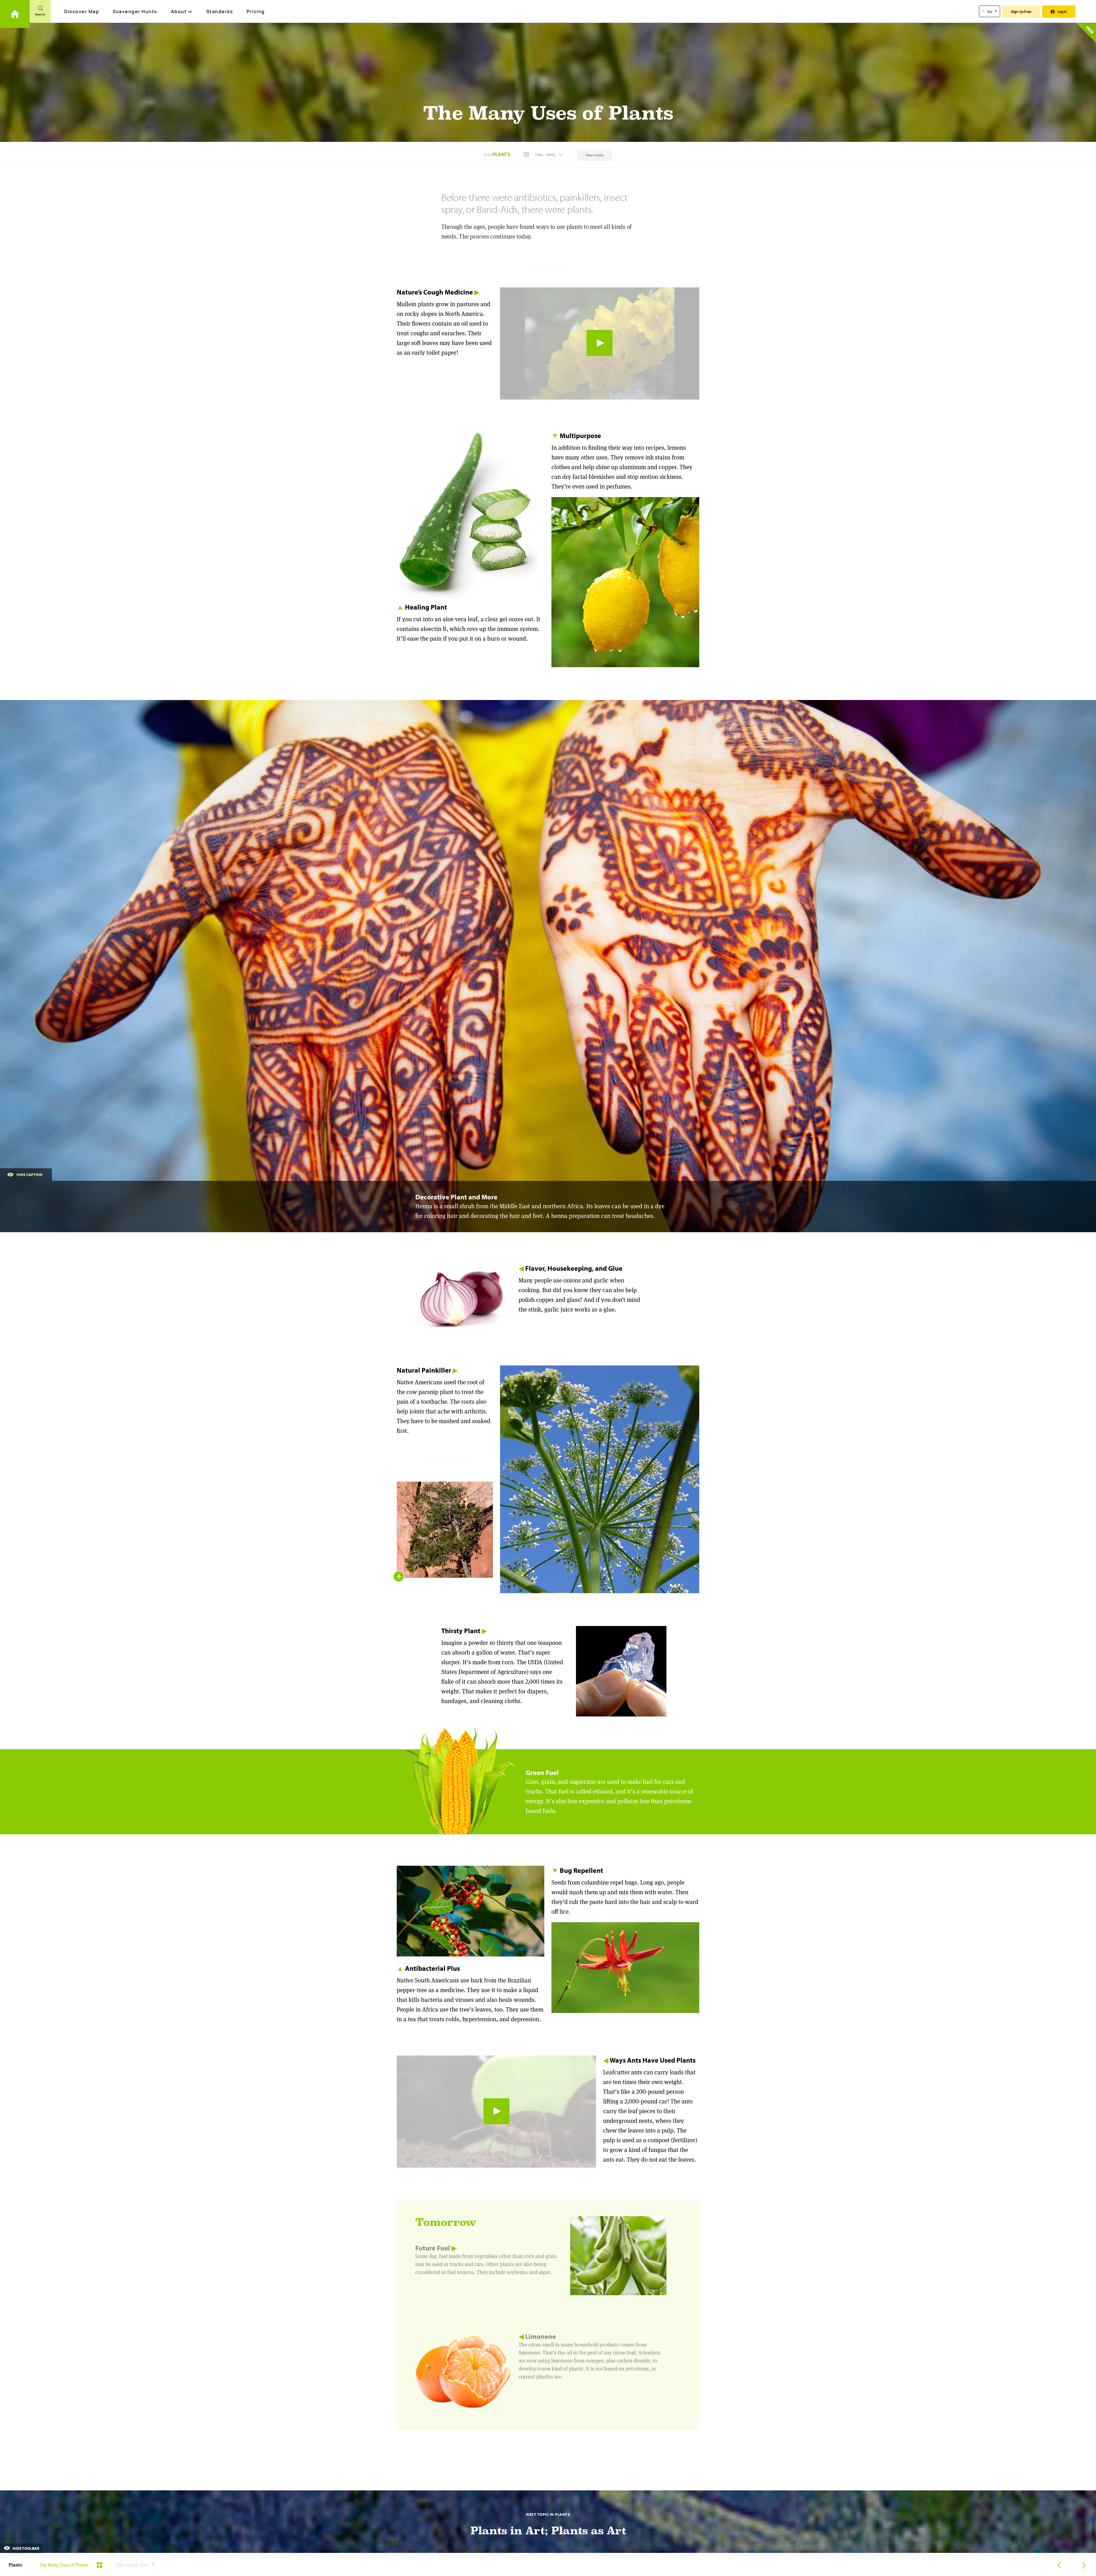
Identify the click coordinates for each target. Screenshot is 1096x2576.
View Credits (595, 155)
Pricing (256, 11)
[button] (544, 155)
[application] (600, 343)
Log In (1062, 12)
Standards (220, 11)
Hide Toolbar (25, 2548)
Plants (501, 154)
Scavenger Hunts (135, 11)
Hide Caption (30, 1175)
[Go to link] (15, 14)
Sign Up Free (1021, 12)
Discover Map (82, 11)
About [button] (179, 11)
